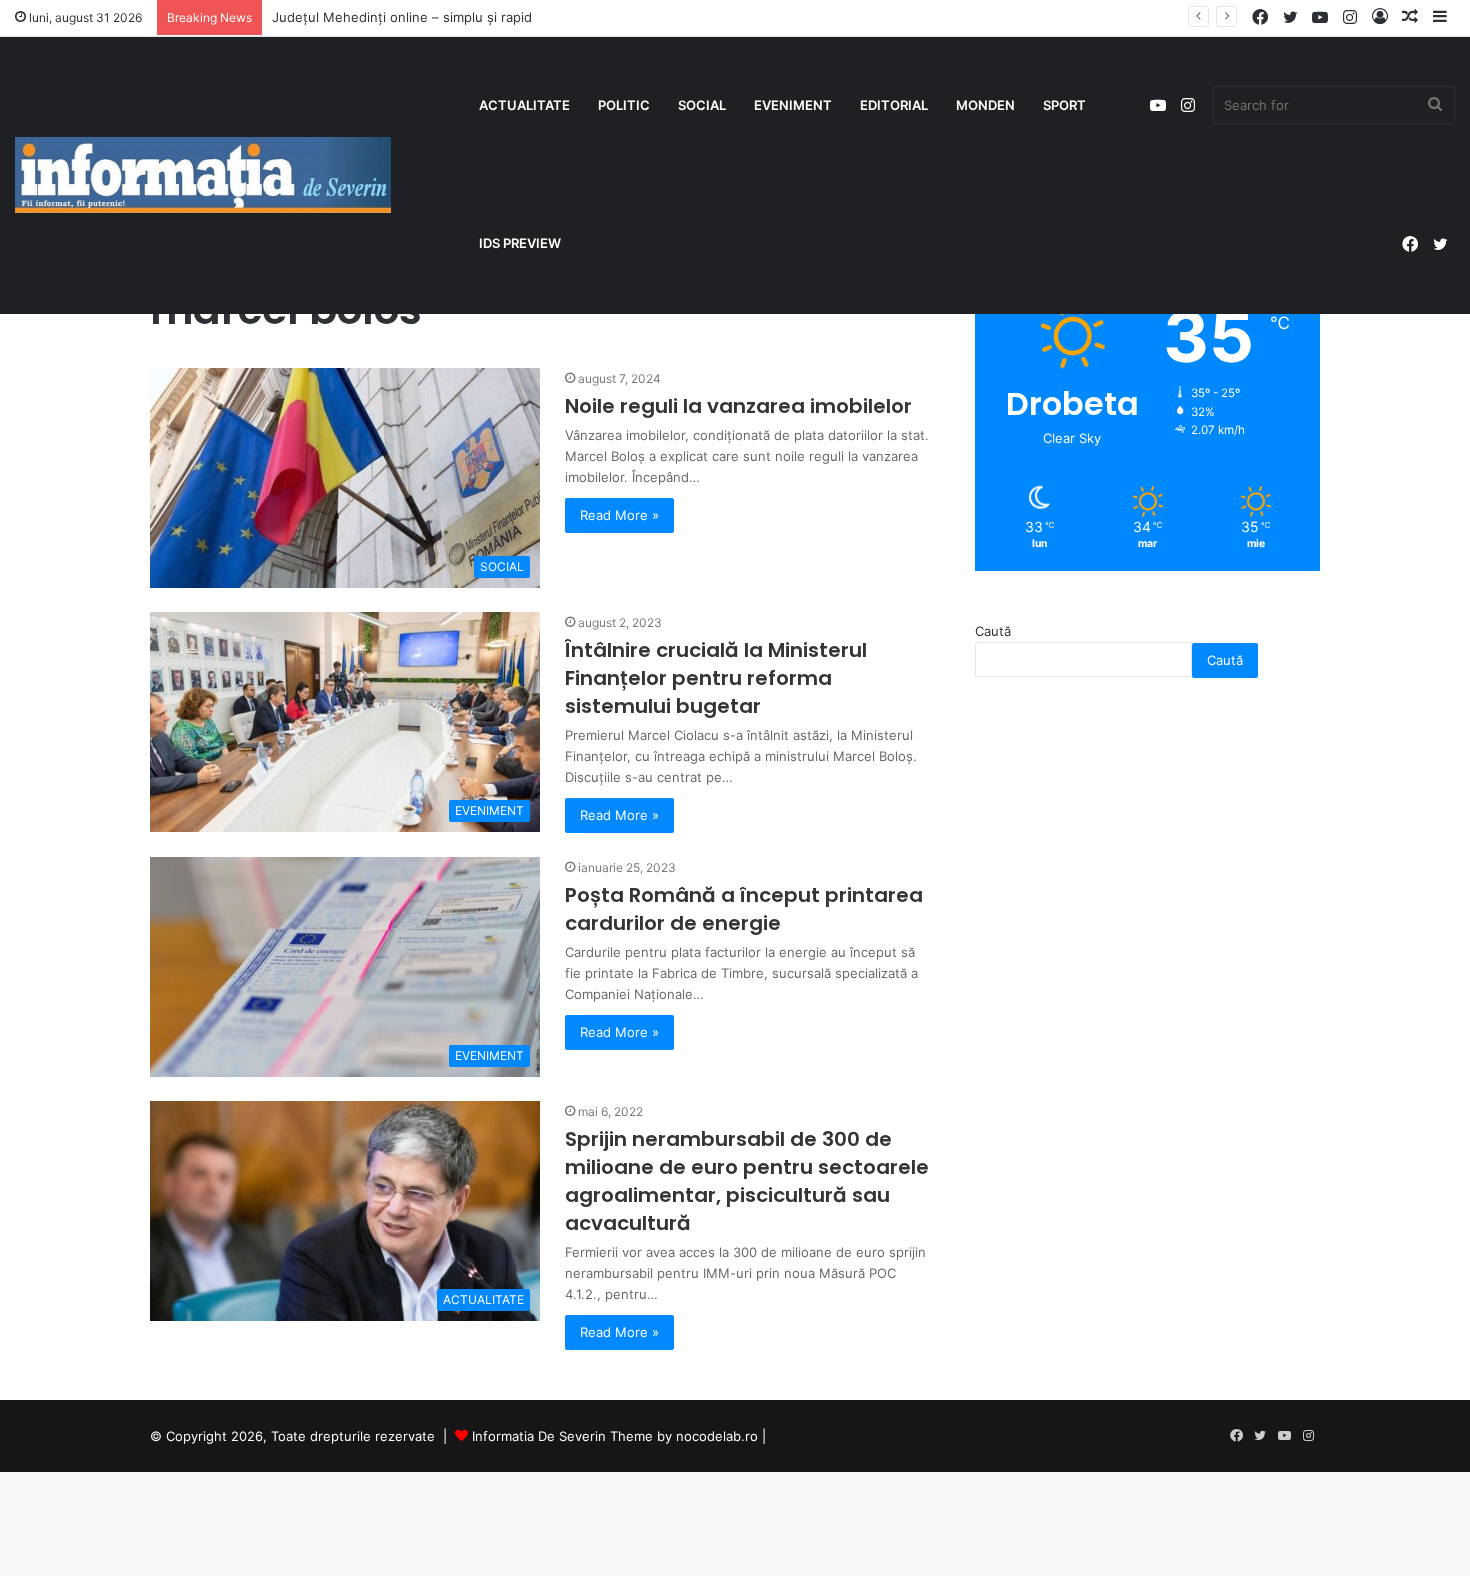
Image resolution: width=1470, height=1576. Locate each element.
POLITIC (624, 105)
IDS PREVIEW (520, 243)
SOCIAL (702, 105)
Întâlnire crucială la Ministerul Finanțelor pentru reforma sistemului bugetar (716, 678)
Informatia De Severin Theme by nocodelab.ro (615, 1436)
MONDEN (985, 105)
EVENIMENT (793, 105)
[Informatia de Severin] (203, 175)
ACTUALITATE (524, 105)
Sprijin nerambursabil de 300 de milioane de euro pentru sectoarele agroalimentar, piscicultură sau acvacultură (747, 1181)
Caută (993, 631)
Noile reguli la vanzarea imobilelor (738, 406)
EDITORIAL (894, 105)
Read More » (619, 515)
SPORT (1064, 105)
